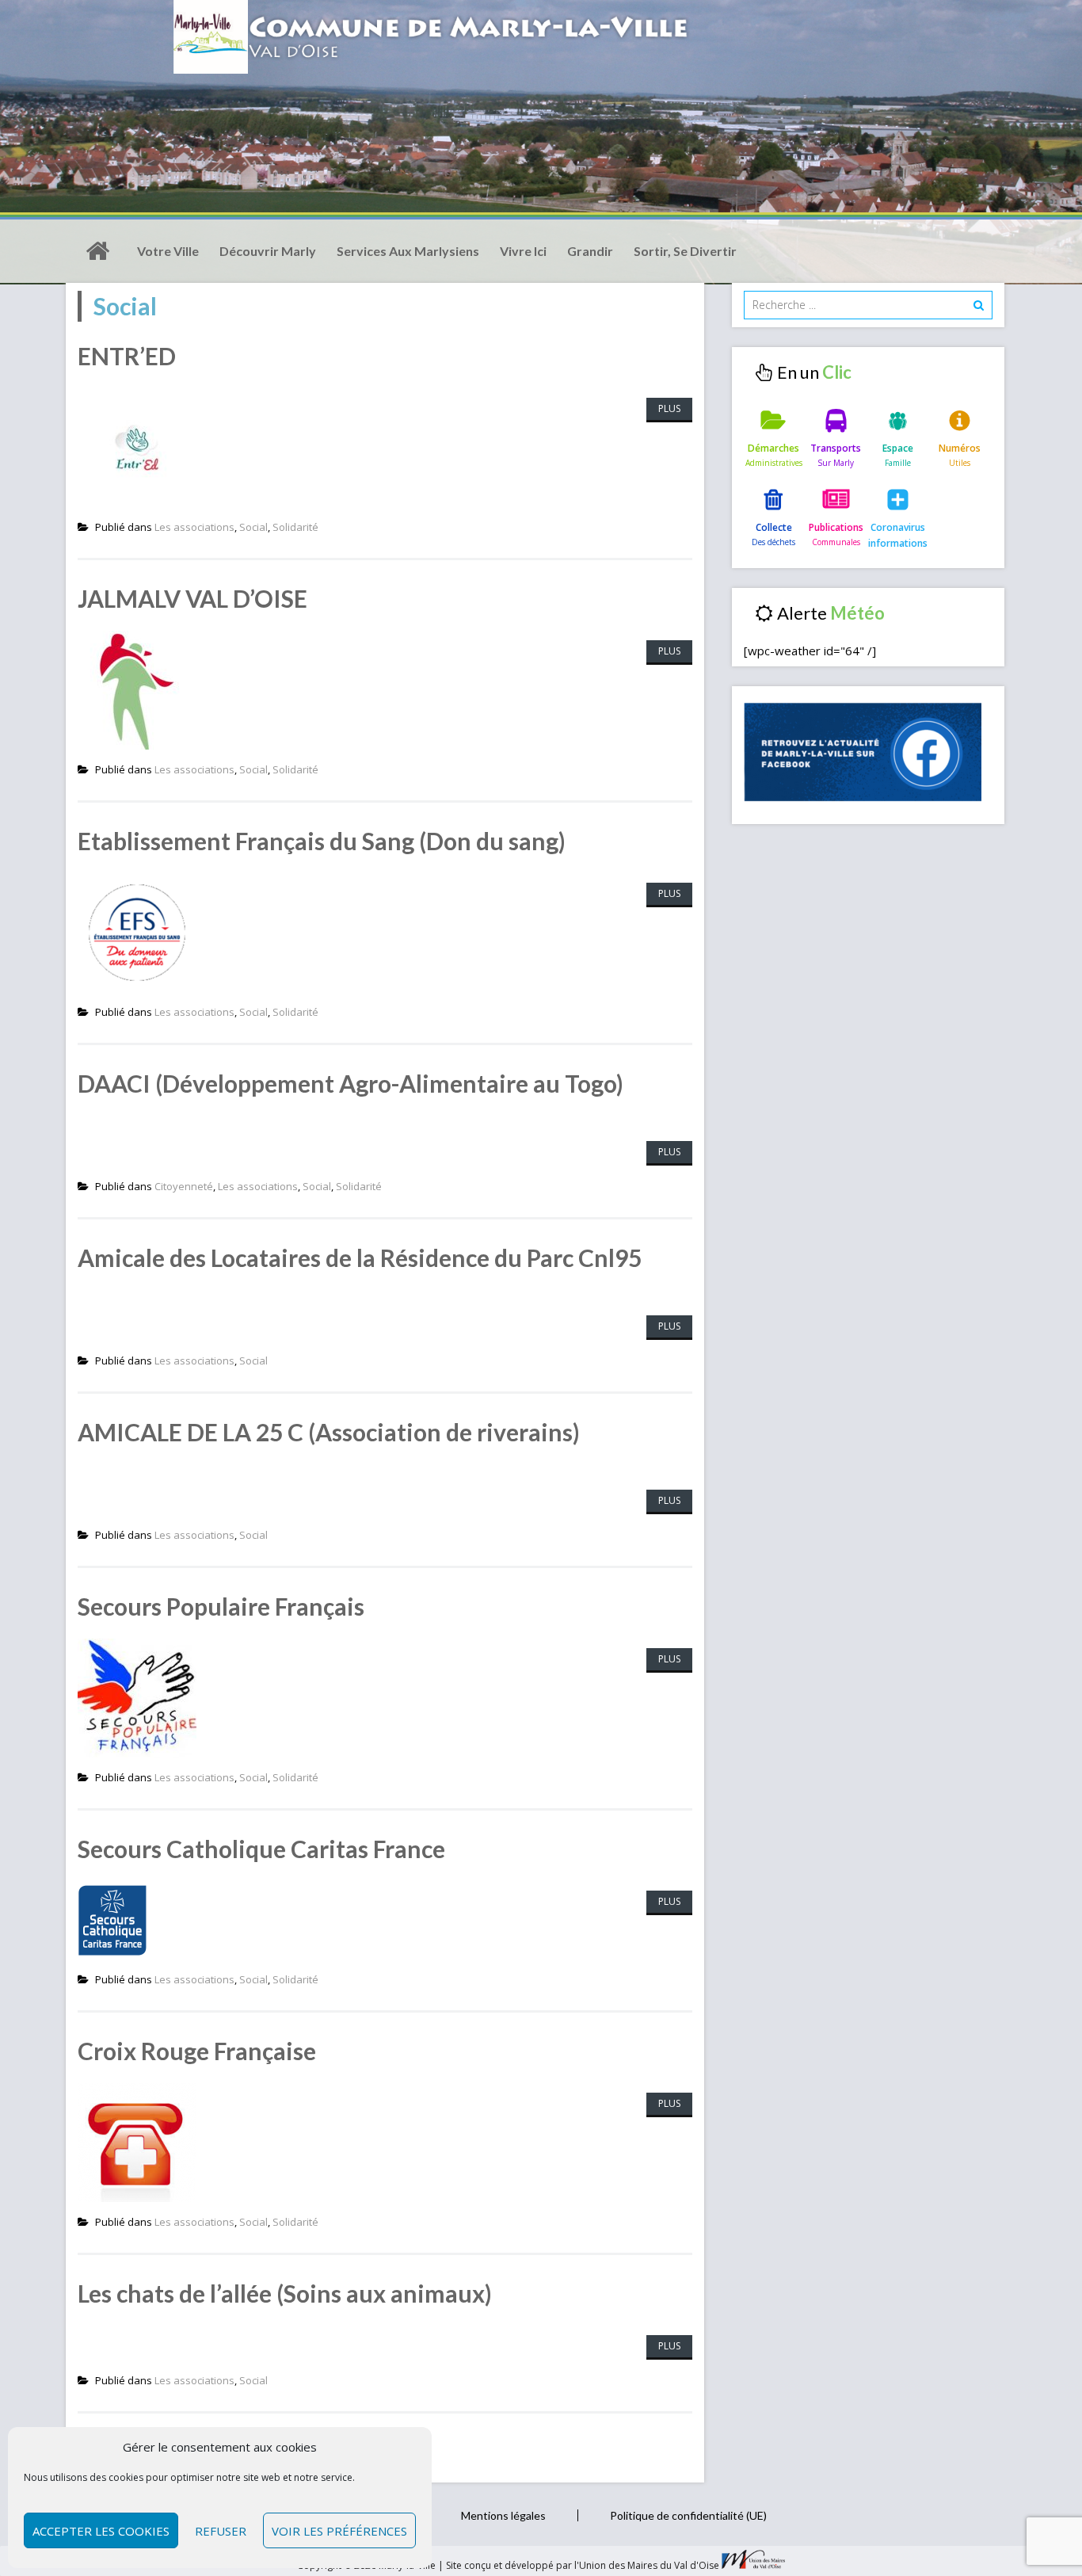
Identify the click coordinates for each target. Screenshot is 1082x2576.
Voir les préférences (339, 2531)
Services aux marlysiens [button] (408, 251)
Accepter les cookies (101, 2531)
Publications (836, 527)
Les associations (194, 527)
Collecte (774, 527)
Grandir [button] (590, 251)
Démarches (773, 448)
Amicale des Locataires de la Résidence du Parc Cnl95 (360, 1257)
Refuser (221, 2531)
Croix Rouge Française (197, 2051)
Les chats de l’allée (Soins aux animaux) (285, 2293)
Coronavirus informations (898, 535)
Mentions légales (503, 2515)
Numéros (960, 448)
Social (253, 527)
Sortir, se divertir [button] (685, 251)
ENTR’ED (127, 356)
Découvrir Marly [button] (268, 251)
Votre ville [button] (168, 251)
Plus (669, 408)
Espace (898, 448)
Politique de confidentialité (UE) (688, 2515)
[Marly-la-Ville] (97, 251)
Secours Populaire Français (221, 1606)
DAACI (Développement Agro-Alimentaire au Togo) (351, 1083)
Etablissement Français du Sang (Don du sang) (322, 841)
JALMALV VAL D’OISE (192, 598)
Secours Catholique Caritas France (261, 1849)
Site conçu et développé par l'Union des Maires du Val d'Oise (583, 2565)
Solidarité (295, 527)
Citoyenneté (184, 1186)
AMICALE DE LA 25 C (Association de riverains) (329, 1432)
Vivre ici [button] (523, 251)
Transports (836, 448)
